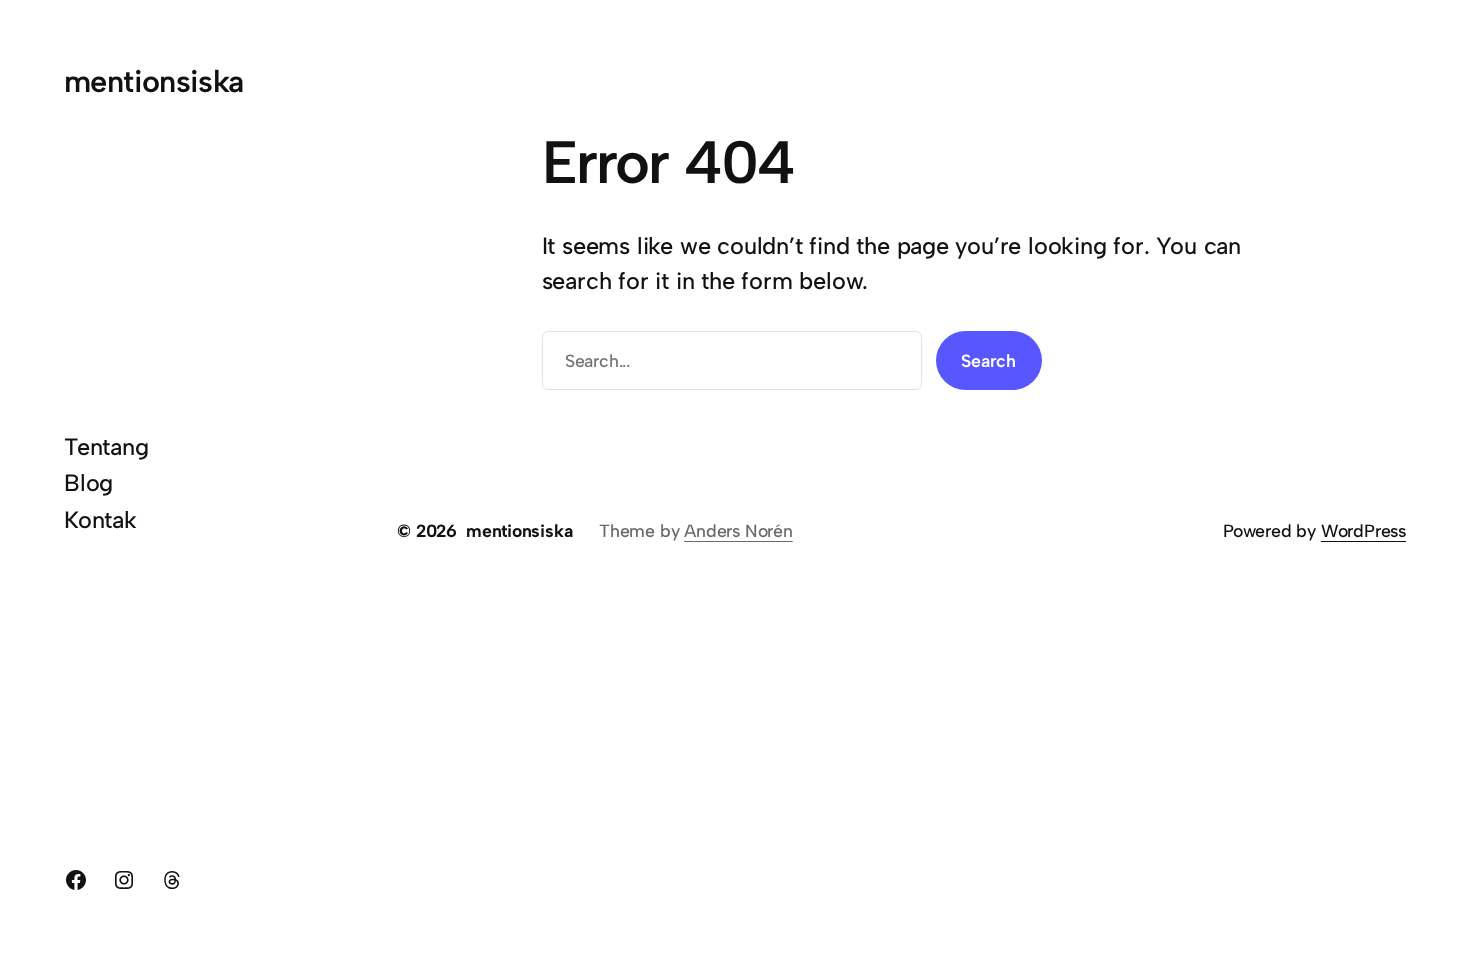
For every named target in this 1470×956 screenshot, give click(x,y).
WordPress (1363, 530)
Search (988, 360)
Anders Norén (738, 530)
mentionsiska (154, 81)
